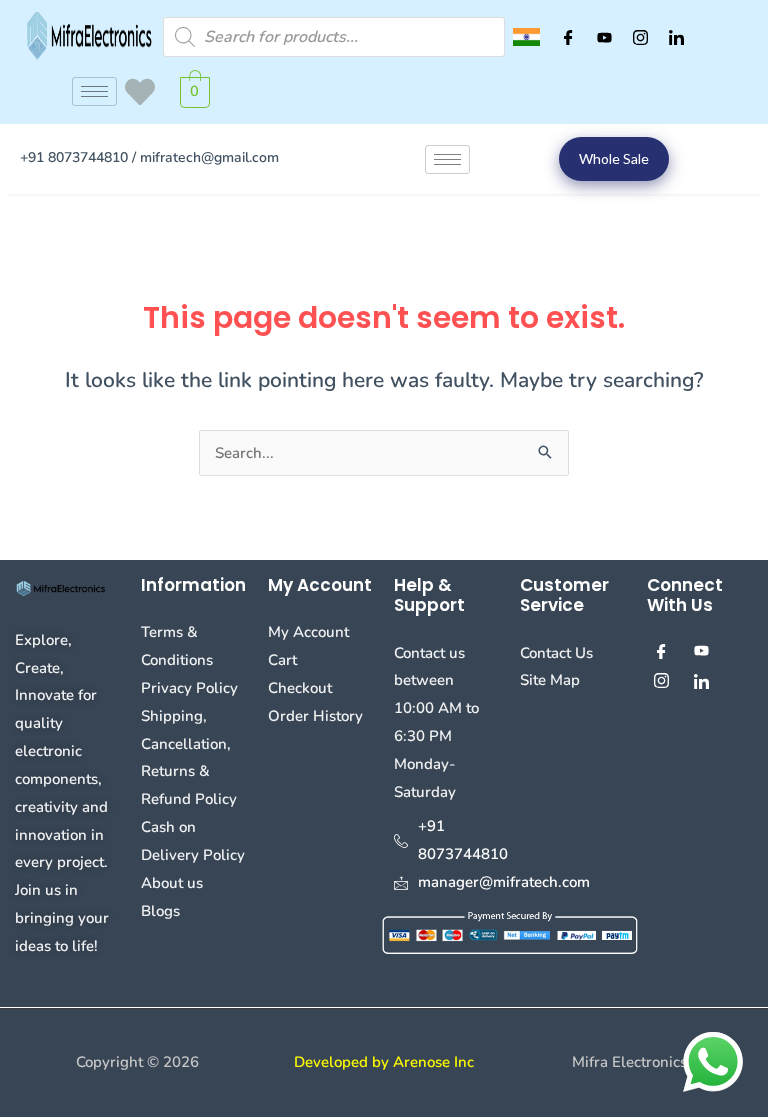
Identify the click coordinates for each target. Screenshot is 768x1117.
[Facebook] (568, 37)
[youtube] (604, 37)
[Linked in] (676, 37)
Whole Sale (614, 158)
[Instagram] (640, 37)
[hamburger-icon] (94, 91)
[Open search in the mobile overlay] (334, 37)
